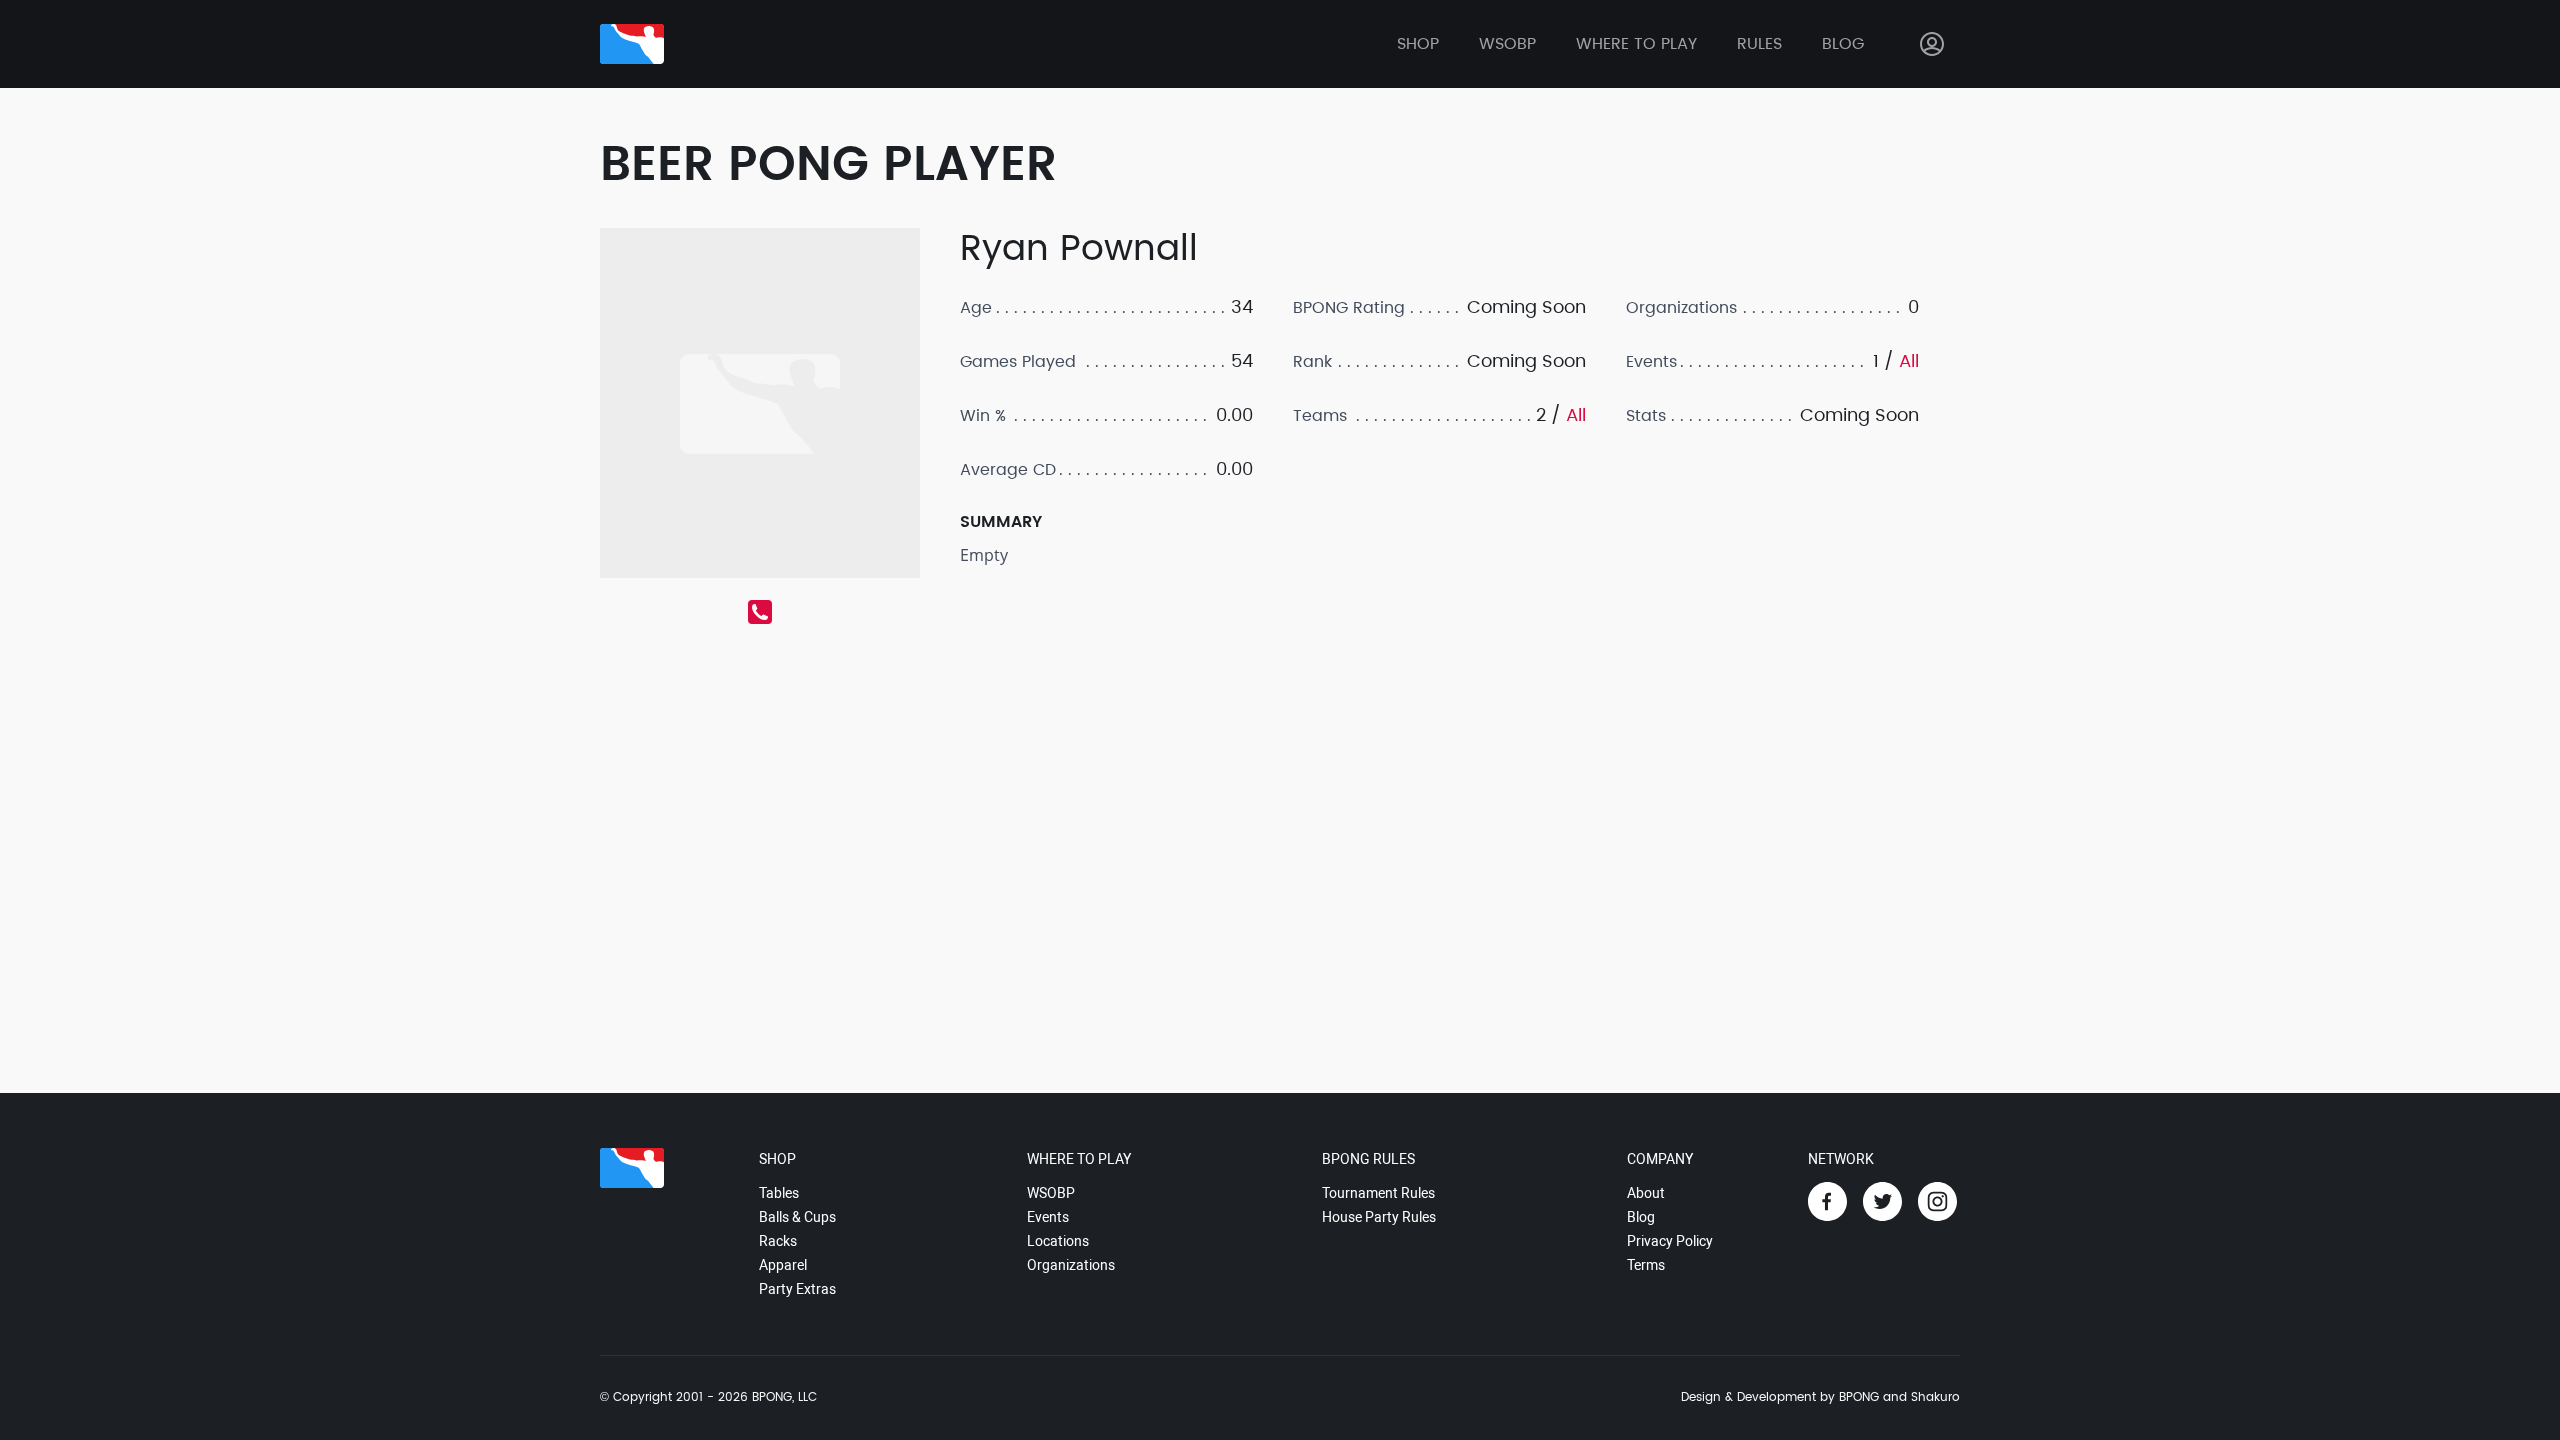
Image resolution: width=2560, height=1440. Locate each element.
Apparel (783, 1265)
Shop (1418, 44)
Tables (779, 1193)
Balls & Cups (797, 1217)
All (1576, 415)
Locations (1058, 1241)
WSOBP (1051, 1193)
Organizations (1071, 1265)
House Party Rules (1379, 1217)
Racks (778, 1241)
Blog (1843, 44)
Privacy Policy (1670, 1241)
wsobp (1507, 44)
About (1646, 1193)
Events (1048, 1217)
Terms (1646, 1265)
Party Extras (797, 1289)
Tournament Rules (1378, 1193)
